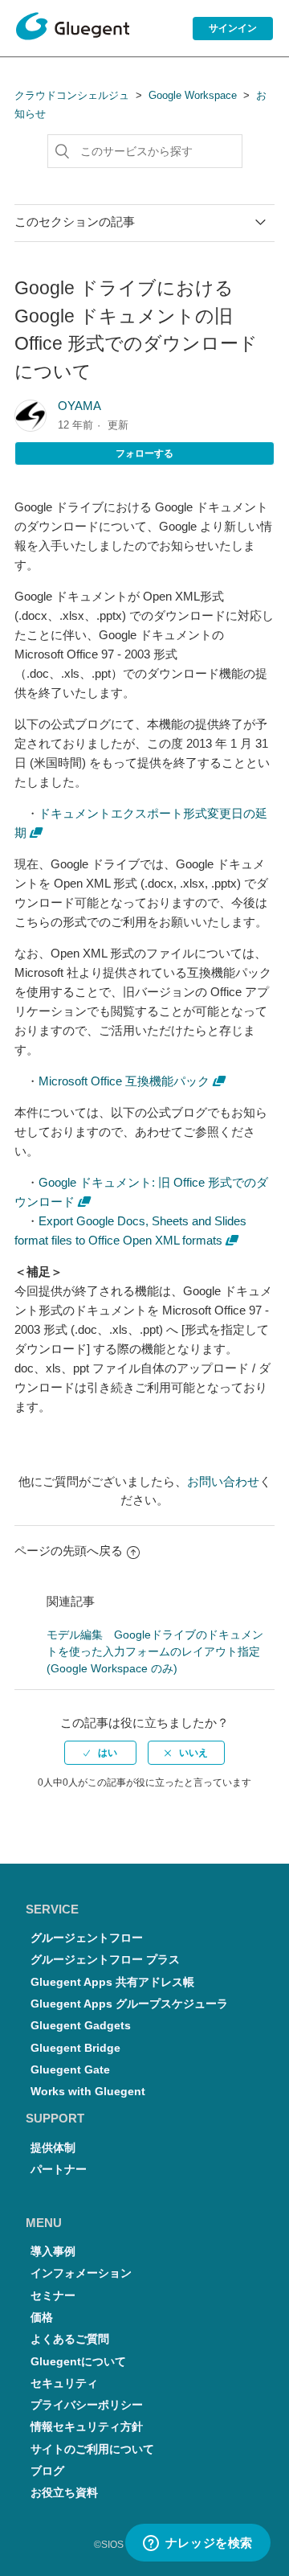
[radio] (100, 1753)
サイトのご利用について (92, 2449)
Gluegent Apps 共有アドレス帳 (112, 1982)
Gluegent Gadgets (81, 2026)
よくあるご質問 (70, 2339)
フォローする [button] (144, 453)
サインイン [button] (233, 28)
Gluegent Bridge (75, 2048)
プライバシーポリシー (87, 2405)
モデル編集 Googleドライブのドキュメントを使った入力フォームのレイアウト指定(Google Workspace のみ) (155, 1651)
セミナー (53, 2296)
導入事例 (53, 2252)
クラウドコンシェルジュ (72, 95)
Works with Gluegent (88, 2092)
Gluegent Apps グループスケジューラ (129, 2004)
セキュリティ (64, 2383)
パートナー (59, 2170)
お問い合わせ (223, 1481)
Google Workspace (193, 95)
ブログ (47, 2471)
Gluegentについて (78, 2362)
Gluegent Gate (70, 2070)
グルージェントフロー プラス (105, 1960)
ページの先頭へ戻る (69, 1551)
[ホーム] (73, 29)
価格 (42, 2318)
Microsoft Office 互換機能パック (124, 1081)
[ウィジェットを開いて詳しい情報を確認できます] (197, 2544)
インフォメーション (81, 2273)
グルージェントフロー (87, 1938)
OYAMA (79, 406)
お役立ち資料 (64, 2493)
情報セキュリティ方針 (87, 2427)
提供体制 (53, 2148)
